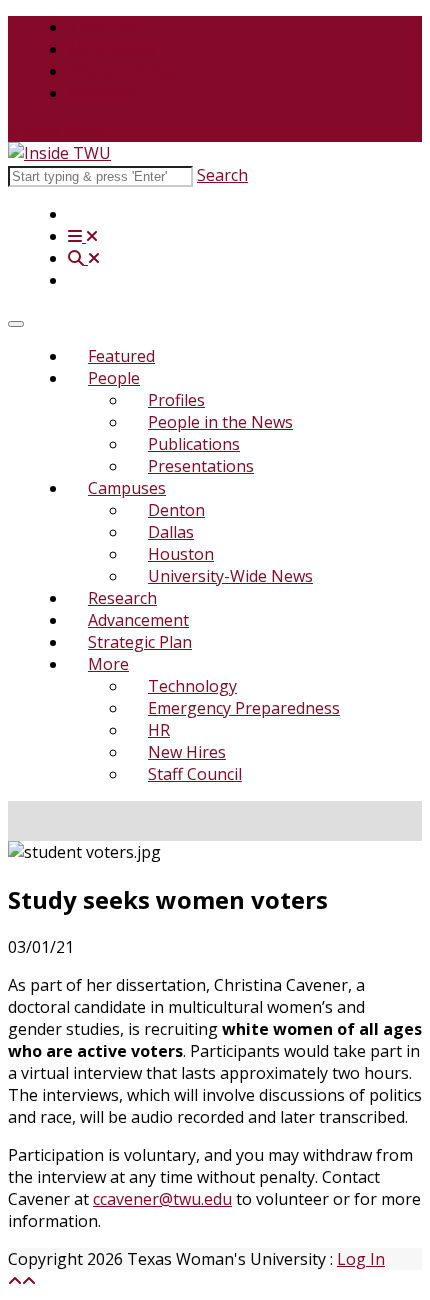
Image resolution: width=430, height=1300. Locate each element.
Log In (361, 1259)
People (114, 378)
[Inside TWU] (59, 153)
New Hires (187, 752)
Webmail (100, 93)
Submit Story (56, 131)
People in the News (220, 422)
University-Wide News (230, 576)
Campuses (127, 488)
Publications (194, 444)
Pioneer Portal (122, 71)
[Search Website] (84, 258)
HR (159, 730)
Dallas (171, 532)
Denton (176, 510)
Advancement (138, 620)
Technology (192, 686)
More (108, 664)
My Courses (112, 49)
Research (122, 598)
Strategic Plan (140, 642)
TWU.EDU (105, 27)
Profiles (176, 400)
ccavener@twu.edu (162, 1199)
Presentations (201, 466)
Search (222, 175)
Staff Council (195, 774)
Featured (121, 356)
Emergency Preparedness (244, 708)
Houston (181, 554)
